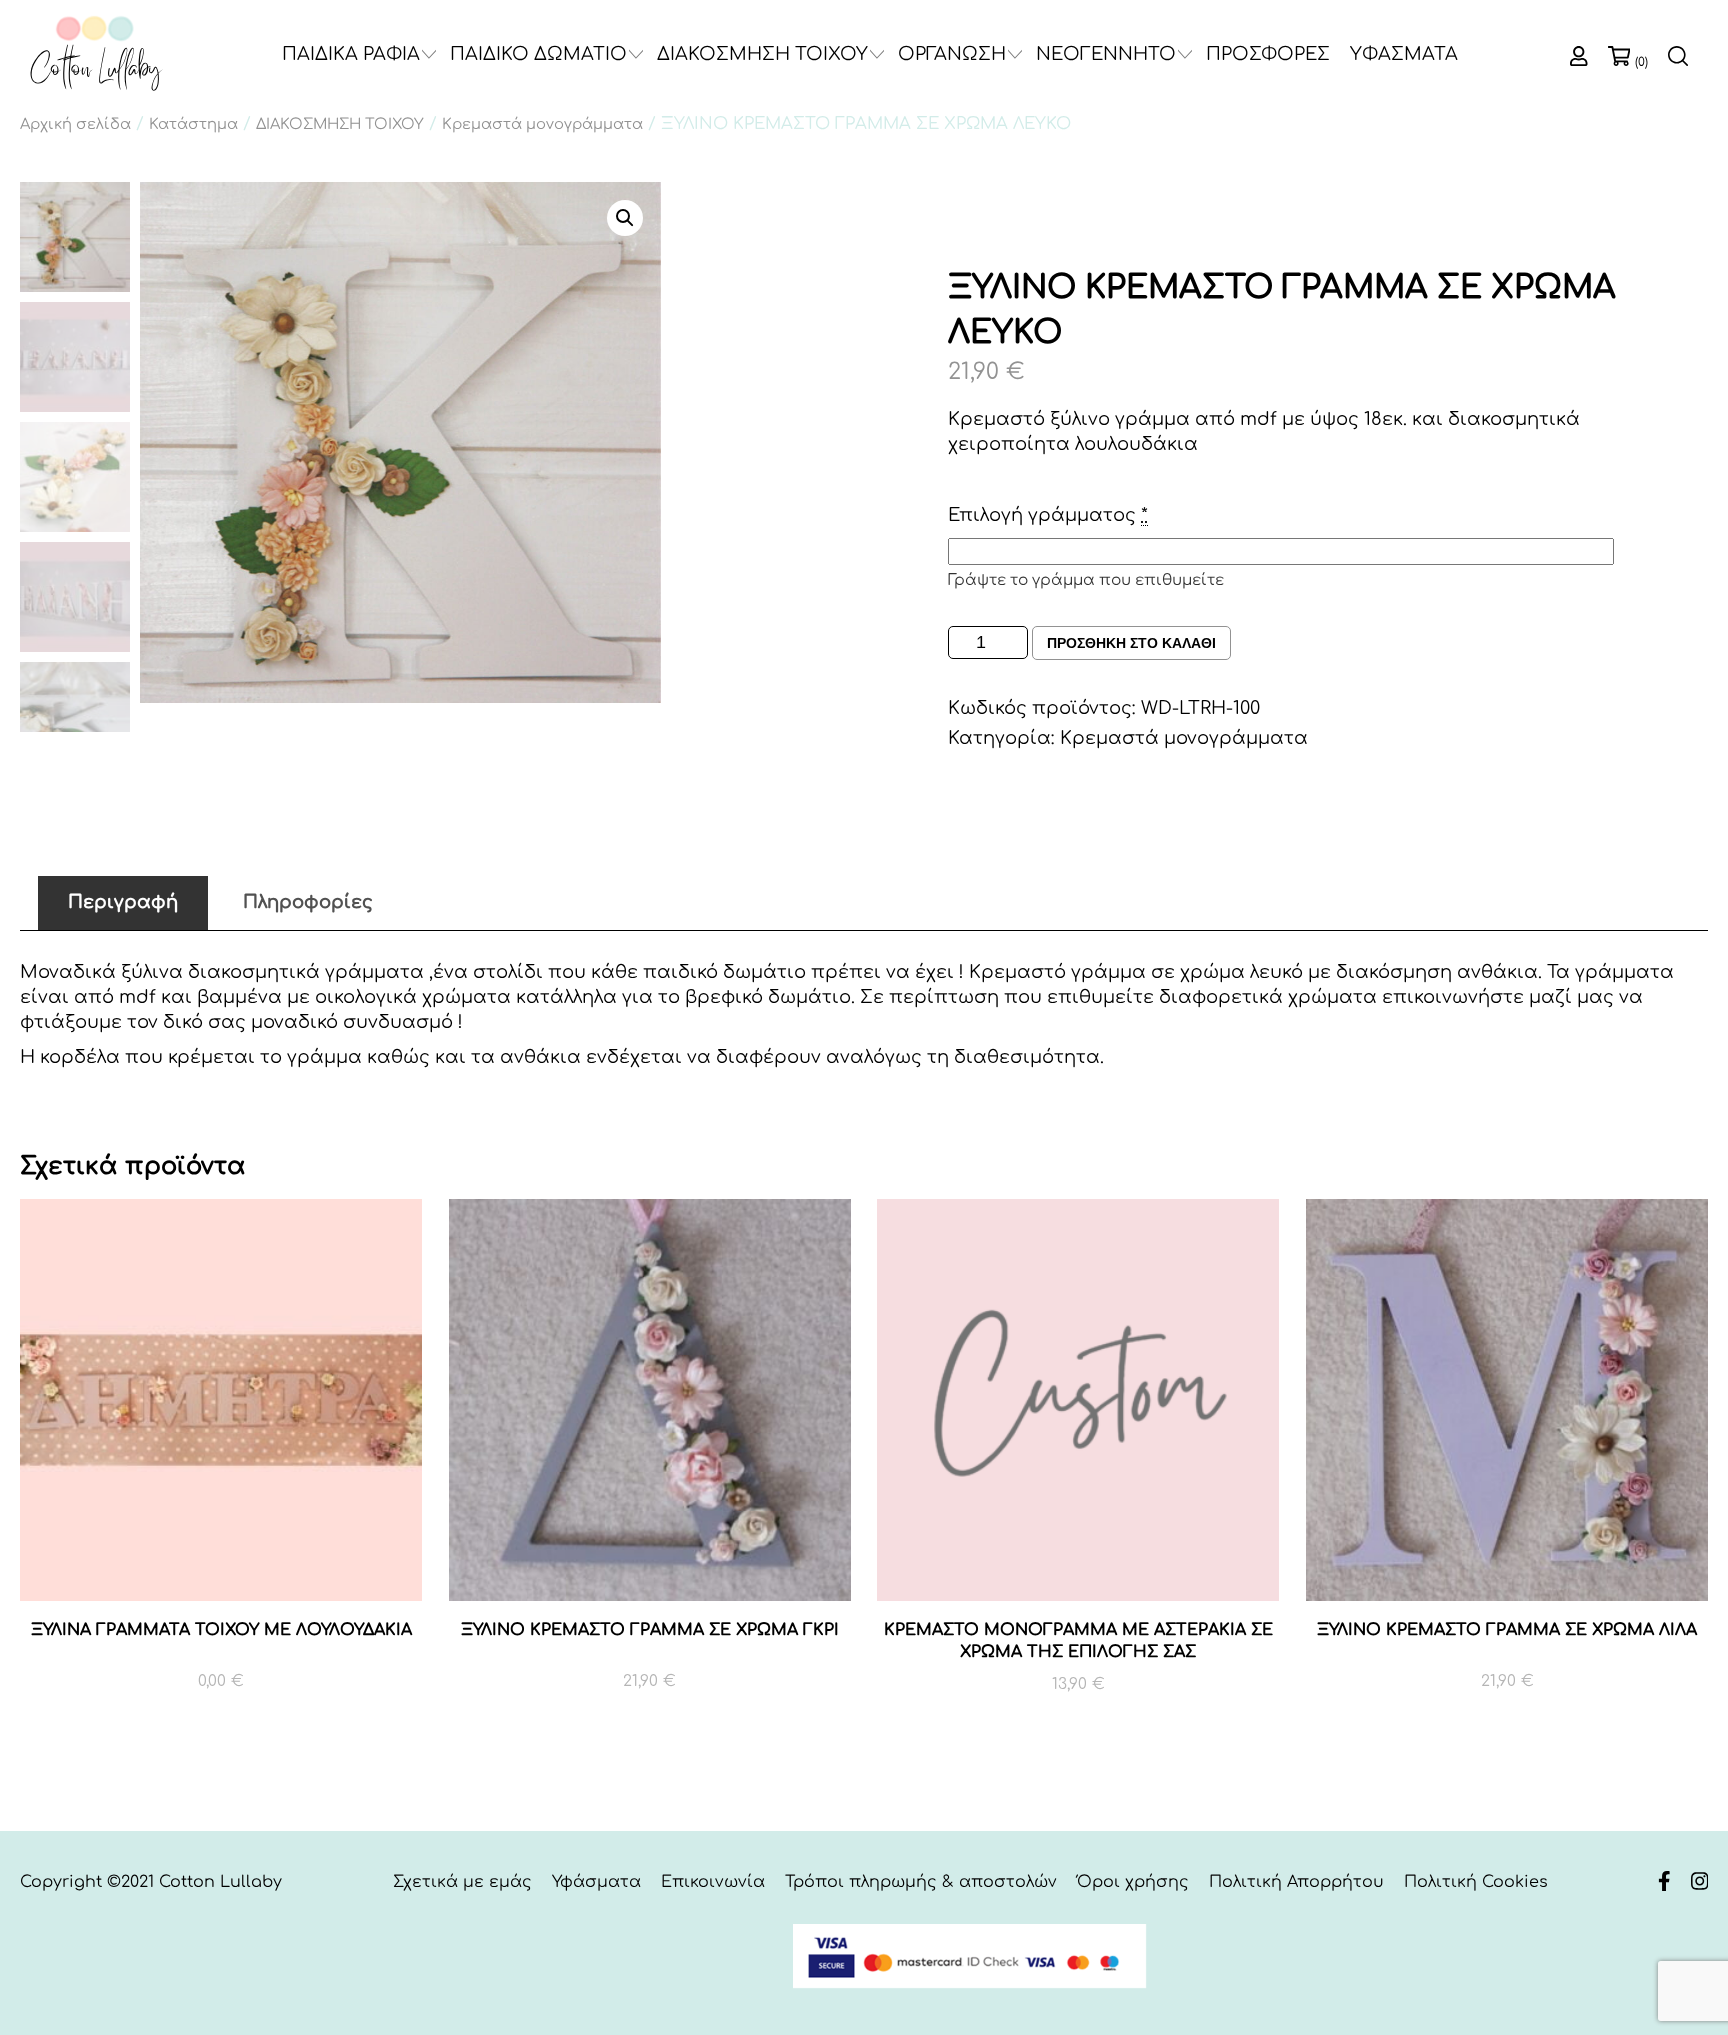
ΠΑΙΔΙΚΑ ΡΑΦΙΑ (351, 54)
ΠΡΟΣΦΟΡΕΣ (1268, 54)
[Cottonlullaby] (95, 54)
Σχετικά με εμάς (462, 1882)
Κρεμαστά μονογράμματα (542, 124)
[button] (625, 218)
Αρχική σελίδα (75, 124)
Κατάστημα (193, 124)
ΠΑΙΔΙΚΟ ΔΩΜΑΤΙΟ (538, 54)
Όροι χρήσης (1133, 1882)
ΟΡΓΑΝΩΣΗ (952, 54)
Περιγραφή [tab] (123, 902)
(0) (1641, 62)
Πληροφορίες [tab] (308, 902)
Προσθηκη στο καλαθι (1131, 643)
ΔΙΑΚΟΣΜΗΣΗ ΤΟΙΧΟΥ (762, 54)
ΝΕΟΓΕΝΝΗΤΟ (1106, 54)
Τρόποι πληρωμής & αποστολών (921, 1882)
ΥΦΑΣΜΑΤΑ (1404, 54)
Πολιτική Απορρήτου (1296, 1882)
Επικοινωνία (713, 1882)
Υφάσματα (596, 1882)
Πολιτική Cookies (1476, 1882)
